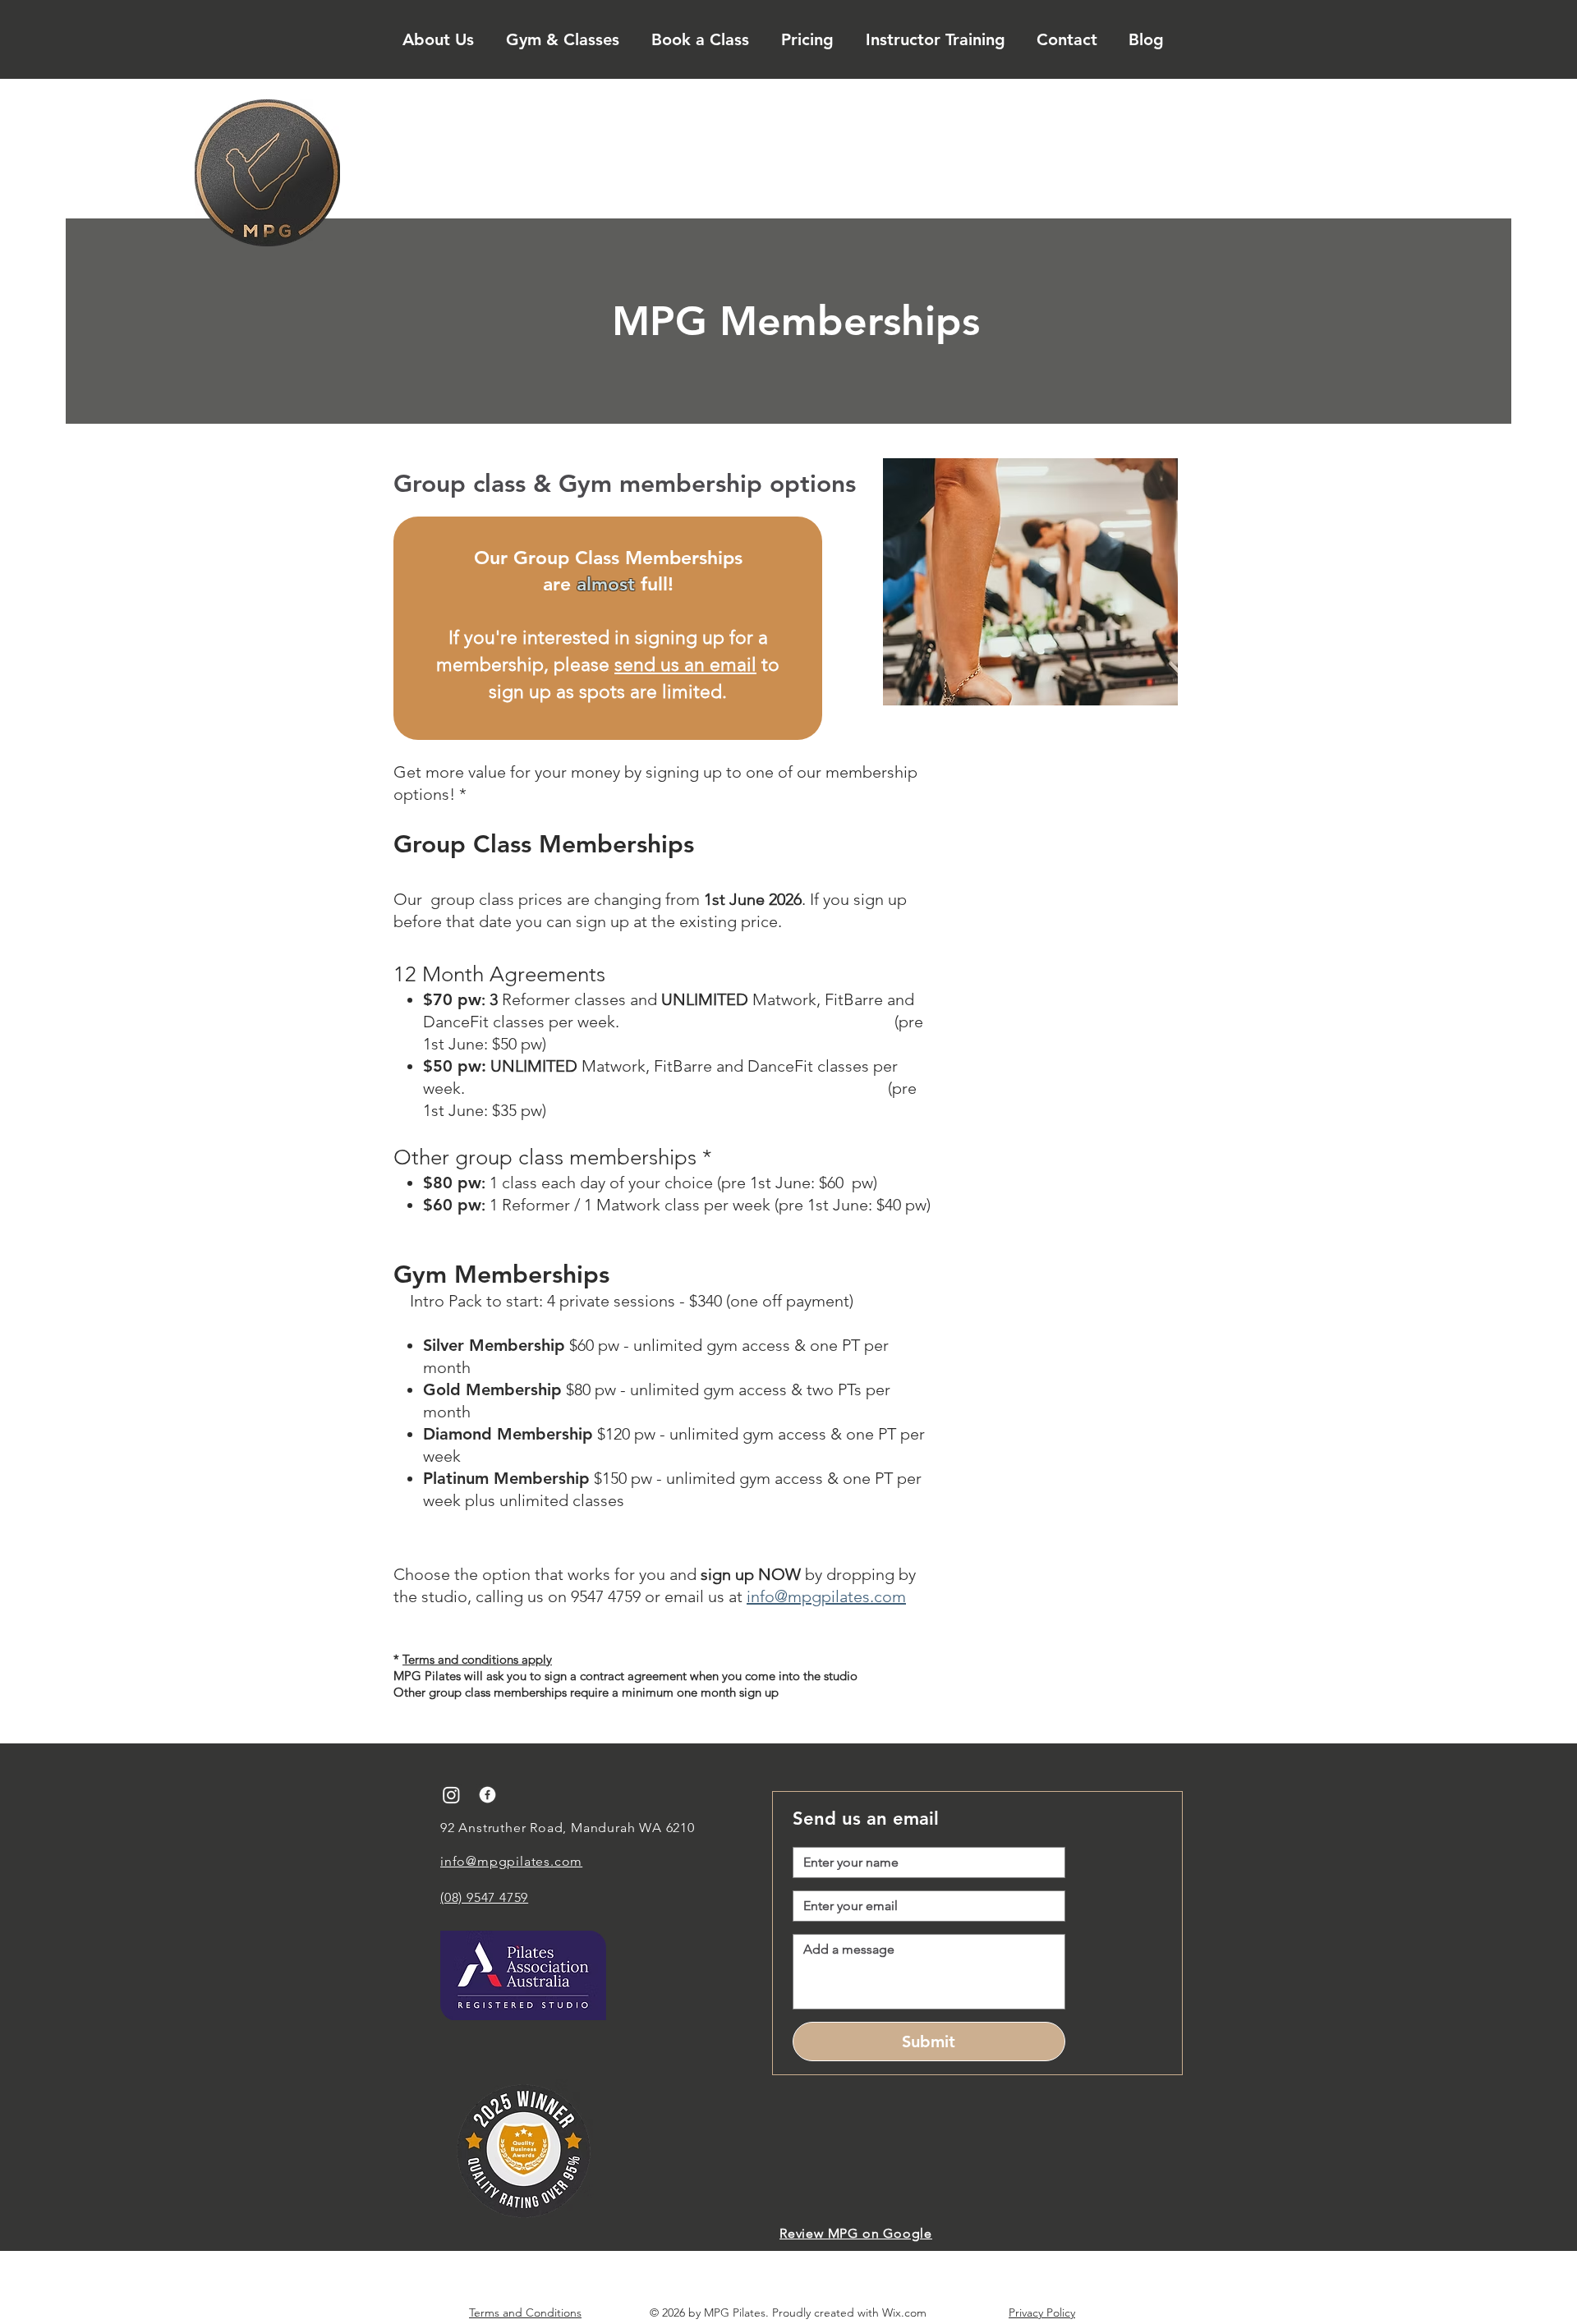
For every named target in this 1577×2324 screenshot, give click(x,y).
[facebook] (487, 1795)
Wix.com (904, 2313)
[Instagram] (451, 1795)
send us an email (685, 665)
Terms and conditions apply (477, 1659)
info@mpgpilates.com (826, 1596)
